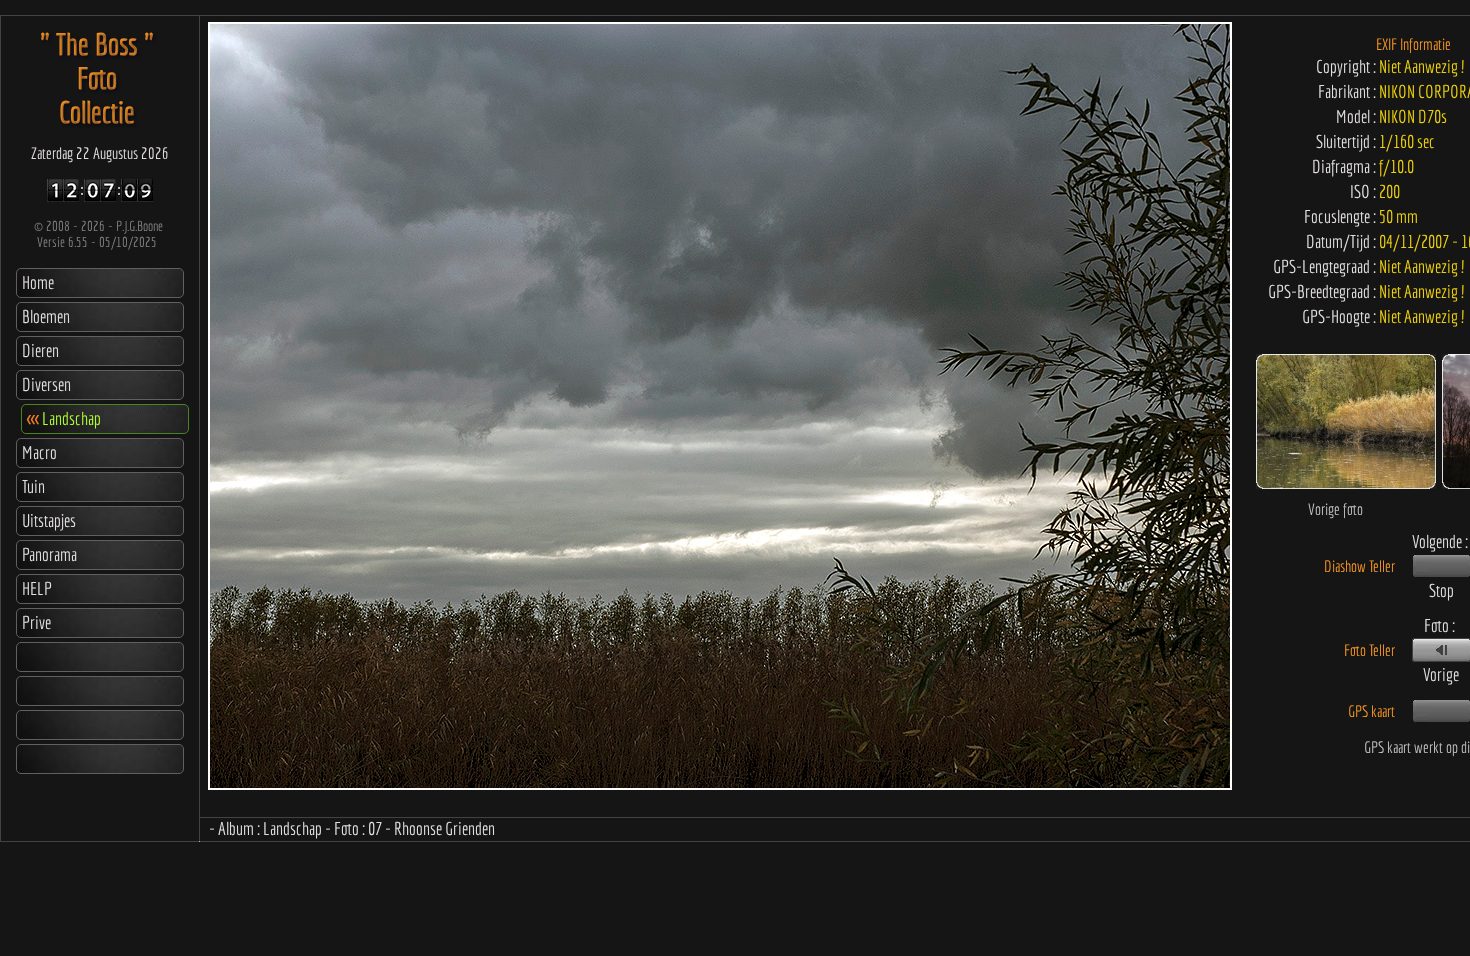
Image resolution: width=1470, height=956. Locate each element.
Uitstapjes (49, 520)
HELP (37, 588)
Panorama (49, 554)
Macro (39, 452)
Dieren (40, 350)
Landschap (64, 418)
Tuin (33, 486)
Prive (36, 622)
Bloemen (46, 316)
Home (38, 282)
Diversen (46, 384)
